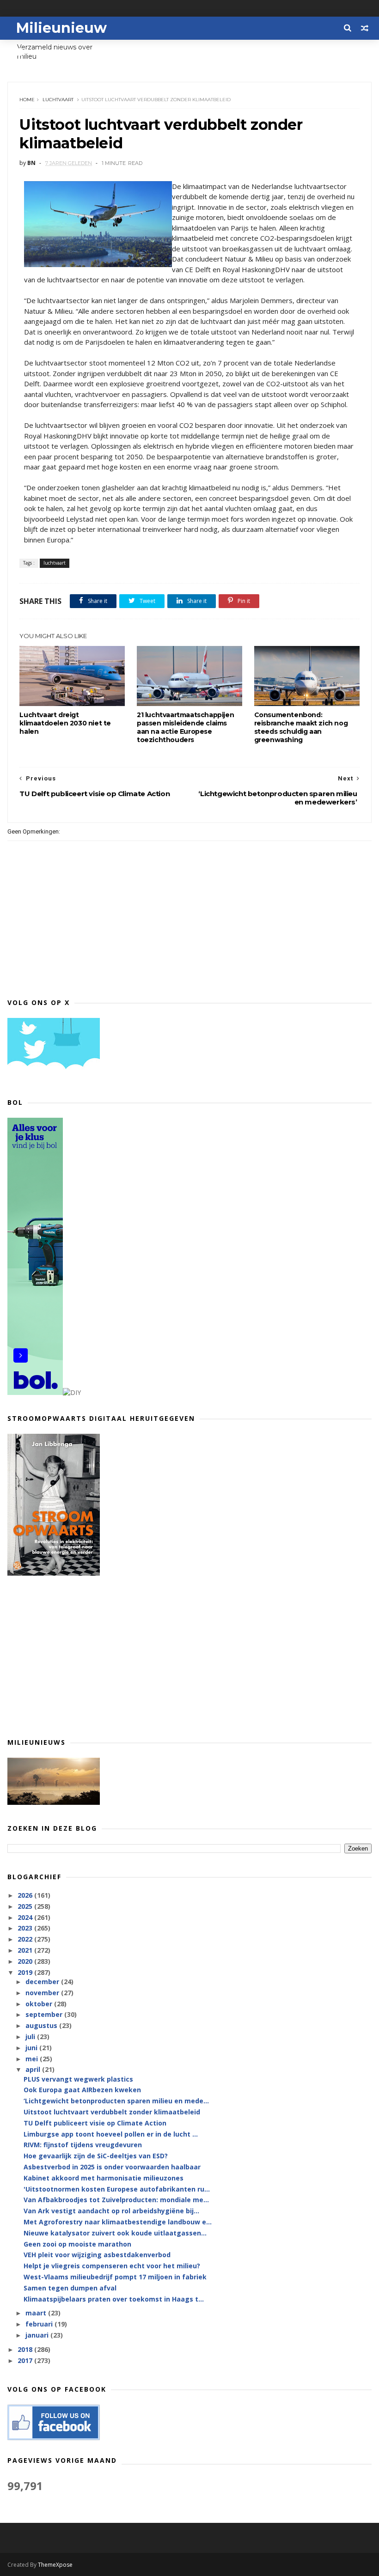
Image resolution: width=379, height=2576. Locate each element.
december (43, 1982)
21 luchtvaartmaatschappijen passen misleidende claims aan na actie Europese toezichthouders (185, 727)
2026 (26, 1895)
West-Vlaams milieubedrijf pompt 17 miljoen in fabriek (115, 2277)
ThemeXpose (55, 2565)
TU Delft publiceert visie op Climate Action (95, 2123)
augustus (42, 2025)
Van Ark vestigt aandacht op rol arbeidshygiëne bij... (111, 2211)
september (45, 2014)
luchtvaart (58, 100)
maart (37, 2313)
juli (31, 2037)
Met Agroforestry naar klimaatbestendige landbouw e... (118, 2222)
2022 (26, 1939)
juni (32, 2048)
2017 (26, 2360)
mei (33, 2059)
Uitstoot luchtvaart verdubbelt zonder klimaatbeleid (112, 2112)
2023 (26, 1928)
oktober (40, 2004)
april (34, 2069)
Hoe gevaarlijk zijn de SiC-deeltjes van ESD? (96, 2156)
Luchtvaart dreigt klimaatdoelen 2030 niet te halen (65, 723)
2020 (26, 1961)
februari (40, 2324)
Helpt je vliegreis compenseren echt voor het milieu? (112, 2266)
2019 (26, 1972)
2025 (26, 1906)
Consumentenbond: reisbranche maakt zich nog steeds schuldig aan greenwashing (301, 727)
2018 (26, 2349)
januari (38, 2335)
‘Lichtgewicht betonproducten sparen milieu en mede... (116, 2101)
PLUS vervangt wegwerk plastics (78, 2079)
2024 (26, 1917)
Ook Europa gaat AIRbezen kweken (82, 2090)
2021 (26, 1950)
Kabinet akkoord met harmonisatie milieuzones (104, 2178)
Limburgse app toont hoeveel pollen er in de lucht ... (111, 2134)
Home (27, 100)
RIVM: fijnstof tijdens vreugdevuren (83, 2145)
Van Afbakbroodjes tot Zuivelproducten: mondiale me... (116, 2200)
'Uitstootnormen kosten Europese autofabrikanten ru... (117, 2189)
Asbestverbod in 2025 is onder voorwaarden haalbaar (112, 2167)
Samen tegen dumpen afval (70, 2288)
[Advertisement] (189, 1656)
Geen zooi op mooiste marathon (77, 2244)
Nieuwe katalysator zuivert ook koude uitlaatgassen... (115, 2233)
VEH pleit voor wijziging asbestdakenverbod (97, 2255)
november (43, 1993)
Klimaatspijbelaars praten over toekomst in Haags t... (114, 2299)
